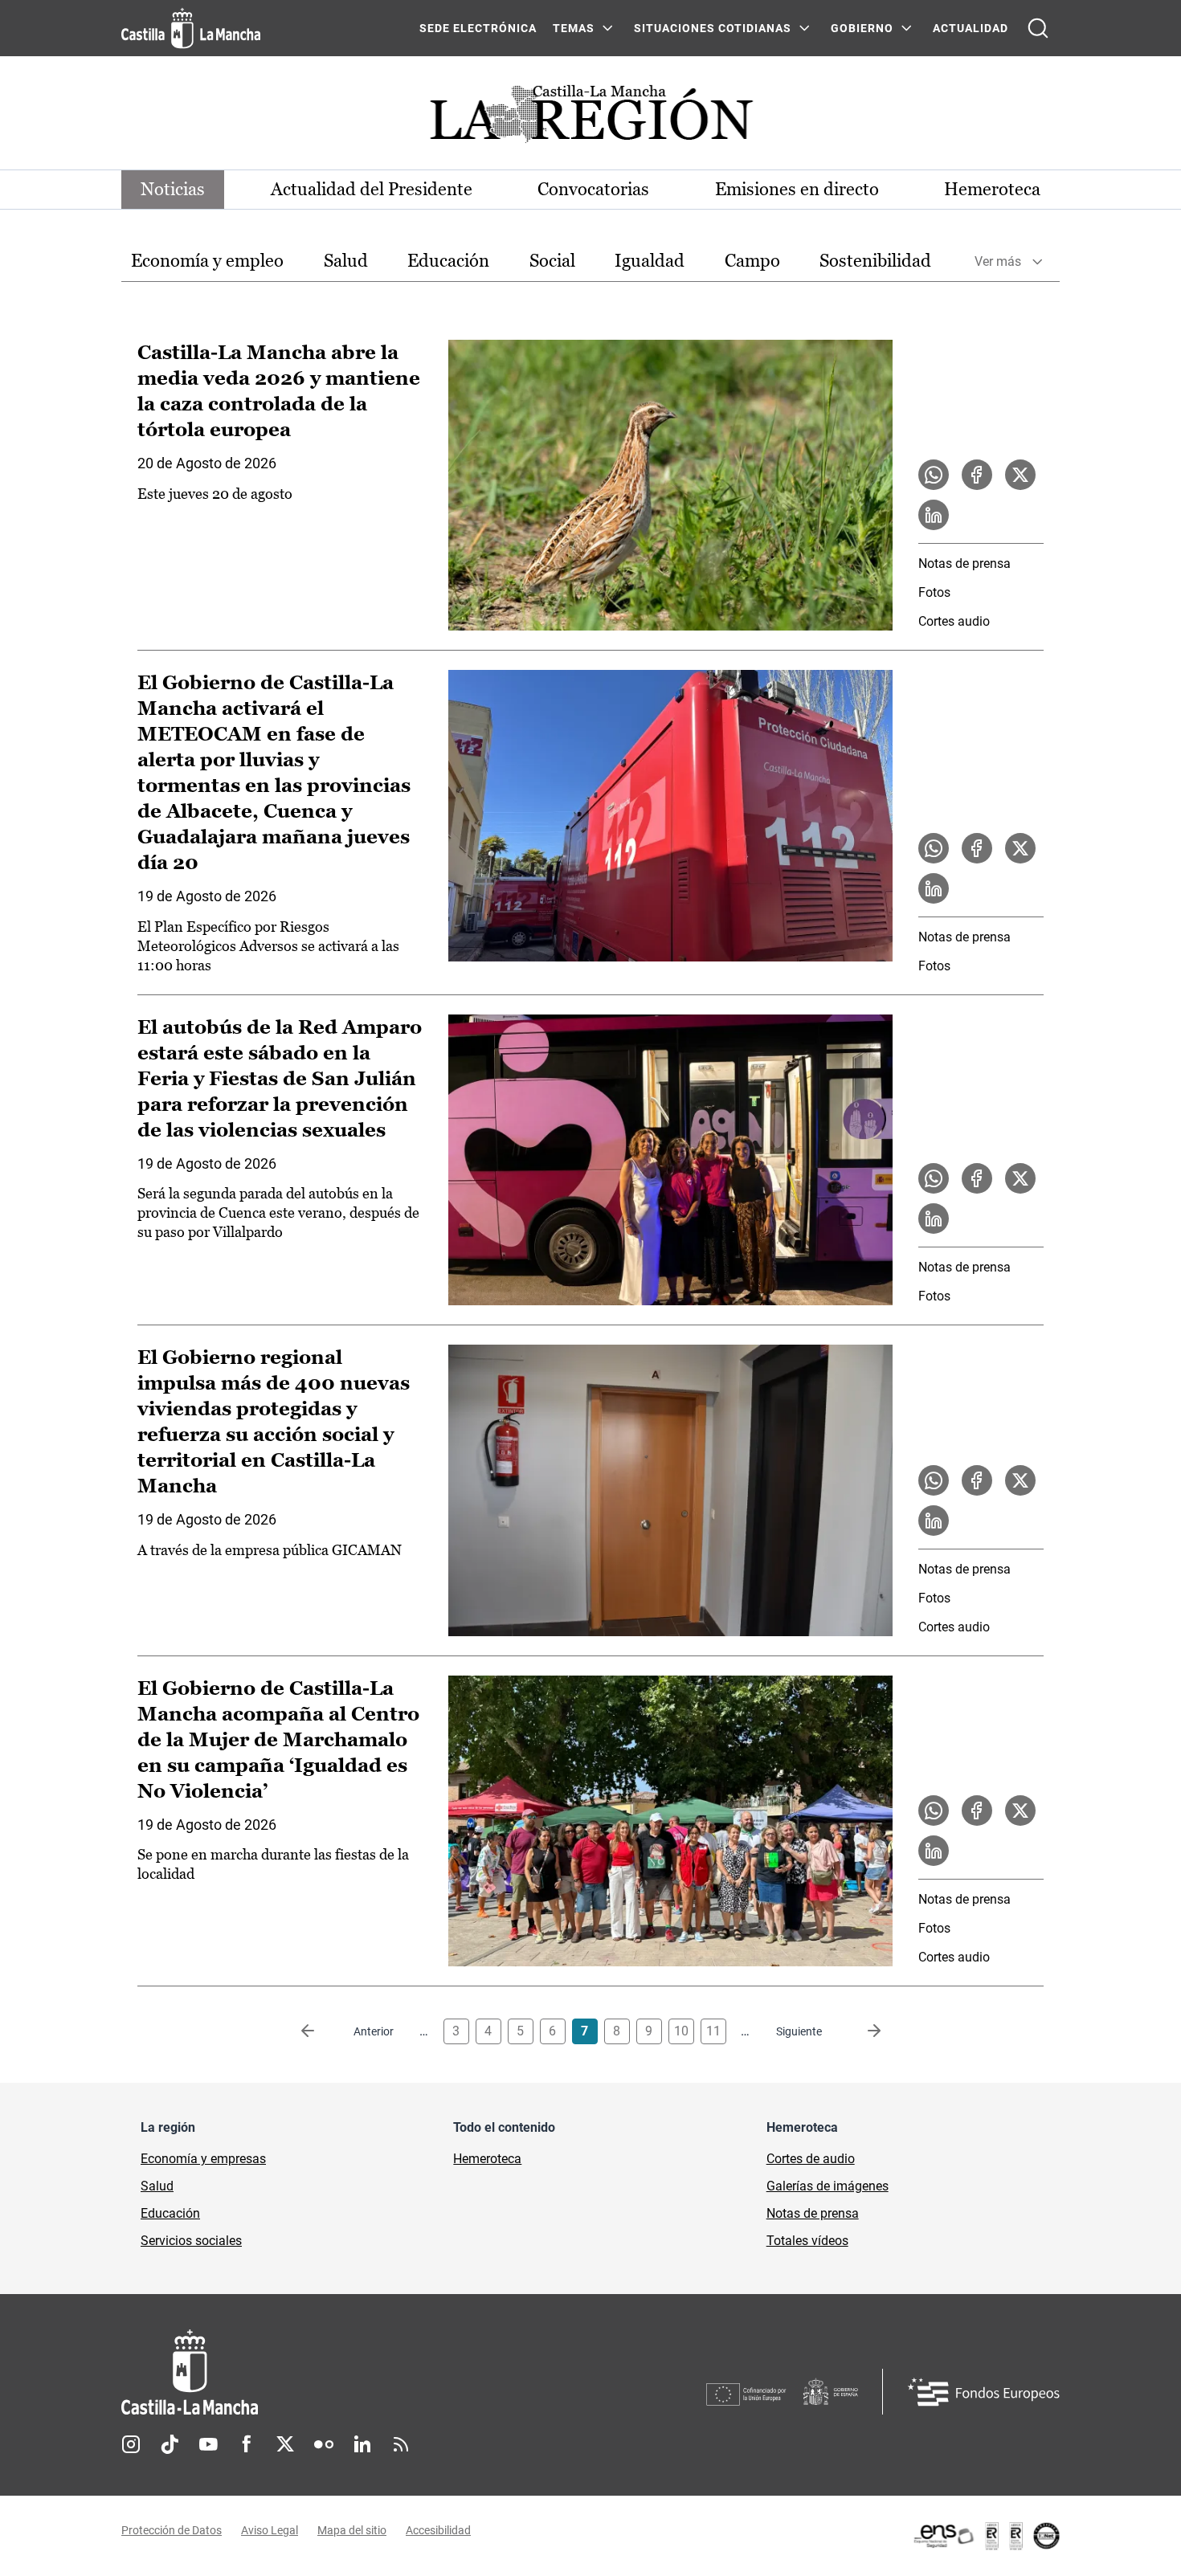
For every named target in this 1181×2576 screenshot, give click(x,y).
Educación (448, 261)
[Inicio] (339, 2372)
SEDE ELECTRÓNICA (478, 28)
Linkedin (362, 2444)
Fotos (934, 592)
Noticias (173, 189)
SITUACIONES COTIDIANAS (713, 28)
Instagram (131, 2444)
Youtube (208, 2444)
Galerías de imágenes (828, 2186)
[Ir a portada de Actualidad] (590, 118)
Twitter (285, 2444)
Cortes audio (954, 621)
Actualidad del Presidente (372, 189)
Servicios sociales (191, 2241)
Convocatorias (593, 189)
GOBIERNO (862, 28)
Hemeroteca (992, 189)
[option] (207, 261)
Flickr (324, 2444)
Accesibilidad (438, 2530)
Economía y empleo (207, 261)
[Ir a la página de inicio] (191, 28)
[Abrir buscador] (1038, 28)
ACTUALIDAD (971, 28)
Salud (346, 261)
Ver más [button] (998, 261)
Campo (752, 261)
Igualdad (650, 261)
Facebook (247, 2444)
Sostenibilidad (875, 261)
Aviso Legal (270, 2530)
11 (713, 2031)
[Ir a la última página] (861, 2031)
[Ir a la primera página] (321, 2031)
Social (552, 261)
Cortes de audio (811, 2159)
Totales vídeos (807, 2241)
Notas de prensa (964, 563)
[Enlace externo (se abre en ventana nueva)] (986, 2536)
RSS (401, 2444)
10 (681, 2031)
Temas (574, 28)
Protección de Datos (172, 2530)
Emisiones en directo (797, 189)
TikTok (170, 2444)
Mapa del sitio (352, 2530)
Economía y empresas (203, 2159)
